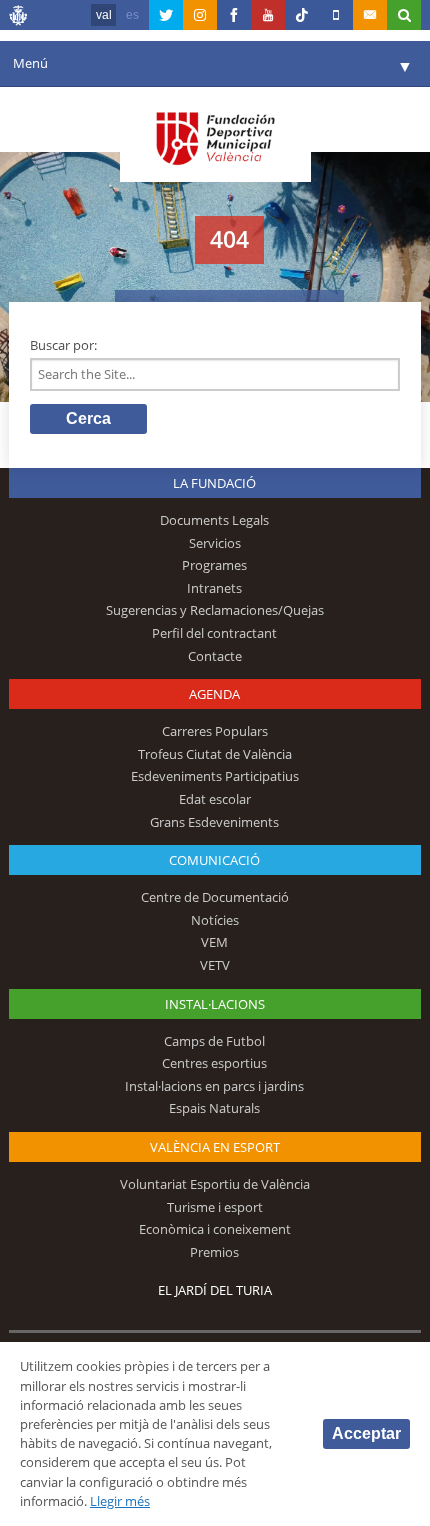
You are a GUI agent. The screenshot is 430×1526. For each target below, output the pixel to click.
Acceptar (366, 1433)
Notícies (215, 920)
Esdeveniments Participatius (215, 776)
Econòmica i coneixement (215, 1229)
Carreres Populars (215, 731)
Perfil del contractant (214, 633)
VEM (214, 942)
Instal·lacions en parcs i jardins (214, 1086)
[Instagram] (200, 15)
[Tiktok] (302, 15)
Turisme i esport (215, 1207)
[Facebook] (234, 15)
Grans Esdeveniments (214, 822)
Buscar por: (63, 345)
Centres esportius (214, 1063)
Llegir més (120, 1501)
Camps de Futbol (214, 1041)
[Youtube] (268, 15)
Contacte (215, 656)
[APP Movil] (336, 15)
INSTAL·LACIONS (215, 1004)
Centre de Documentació (215, 897)
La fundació (214, 483)
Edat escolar (215, 799)
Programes (214, 565)
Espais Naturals (214, 1108)
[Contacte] (370, 15)
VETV (215, 965)
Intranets (214, 588)
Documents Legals (214, 520)
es (132, 15)
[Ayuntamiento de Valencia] (19, 18)
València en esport (215, 1147)
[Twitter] (166, 15)
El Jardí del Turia (215, 1290)
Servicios (215, 543)
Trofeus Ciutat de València (215, 754)
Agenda (214, 694)
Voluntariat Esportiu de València (215, 1184)
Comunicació (214, 860)
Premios (214, 1252)
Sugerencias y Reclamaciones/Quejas (215, 610)
